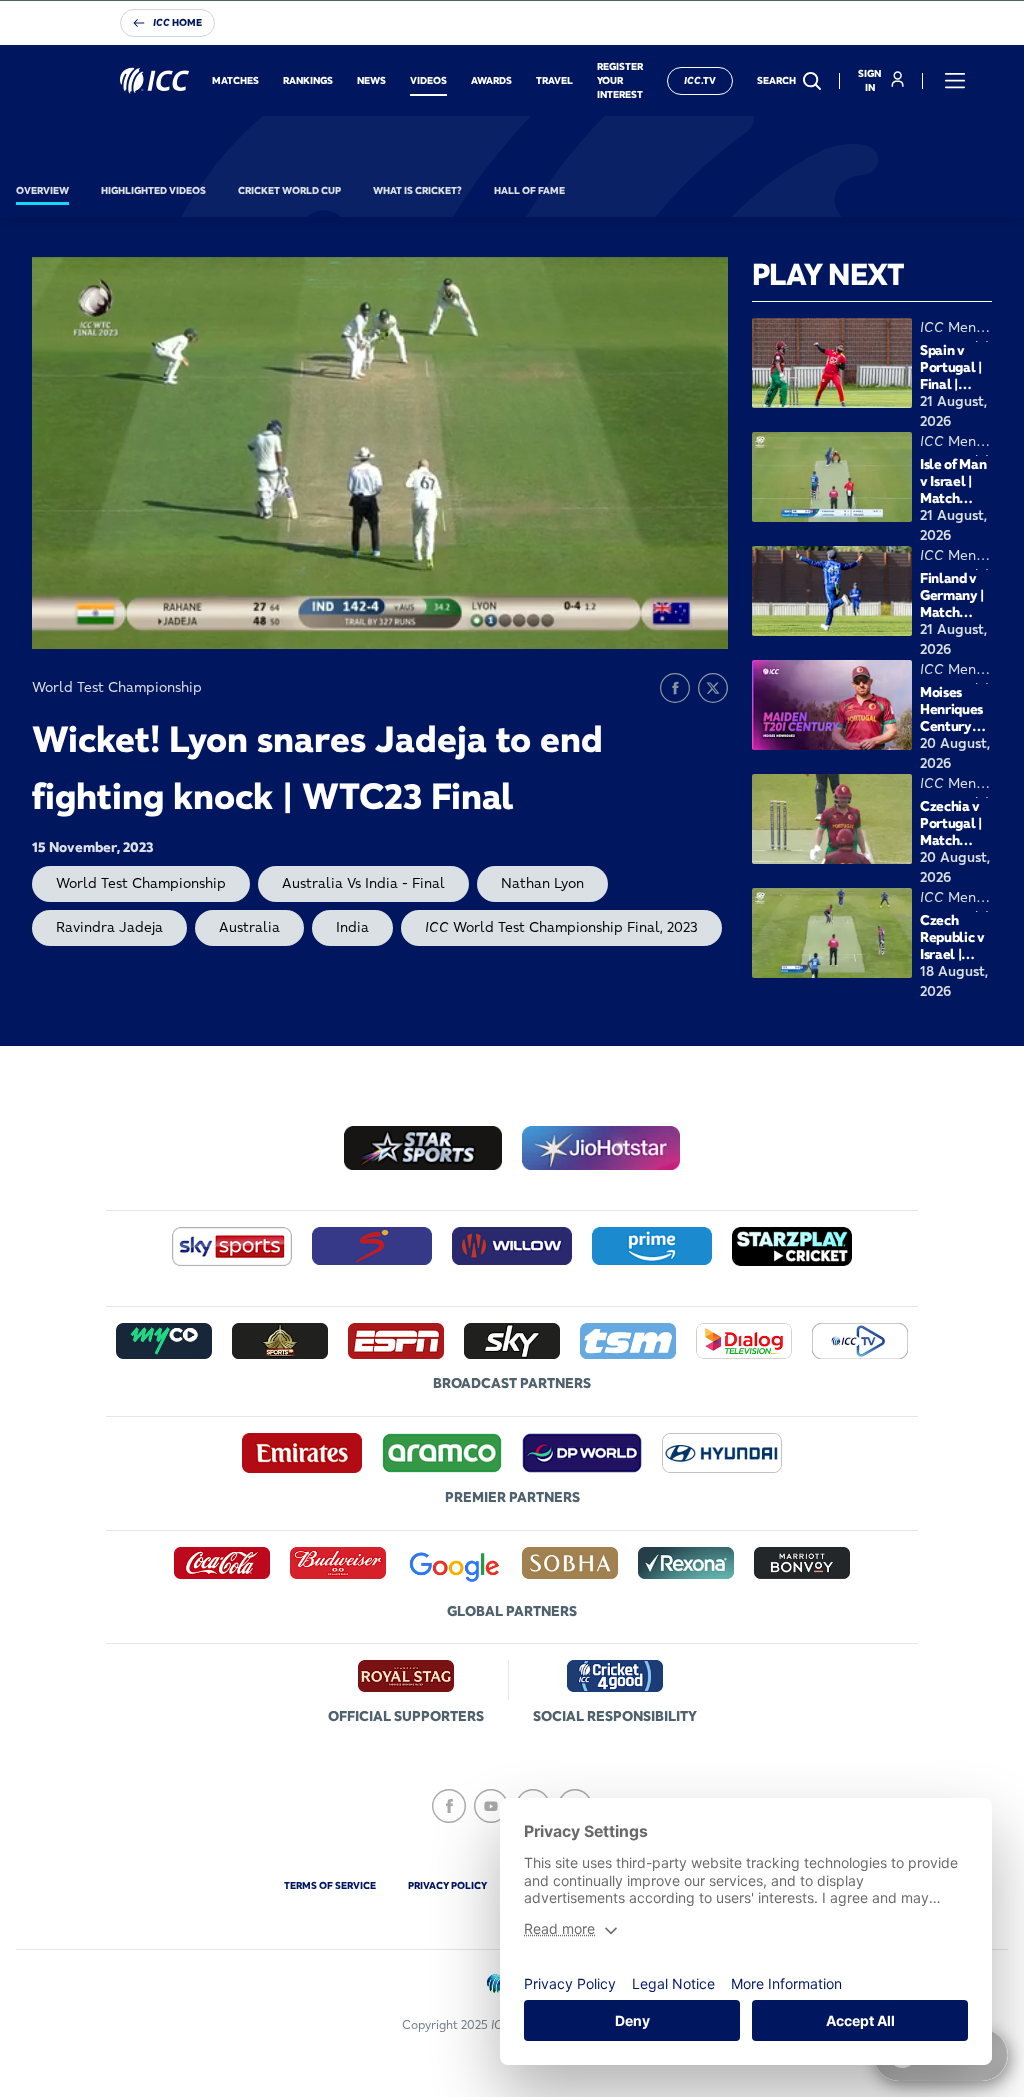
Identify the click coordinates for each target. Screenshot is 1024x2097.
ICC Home (177, 22)
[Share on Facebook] (675, 688)
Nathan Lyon (542, 883)
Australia (249, 927)
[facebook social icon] (449, 1806)
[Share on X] (713, 688)
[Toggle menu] (955, 81)
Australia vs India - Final (363, 883)
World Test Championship (141, 883)
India (352, 927)
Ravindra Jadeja (109, 927)
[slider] (111, 637)
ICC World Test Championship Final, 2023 (561, 927)
